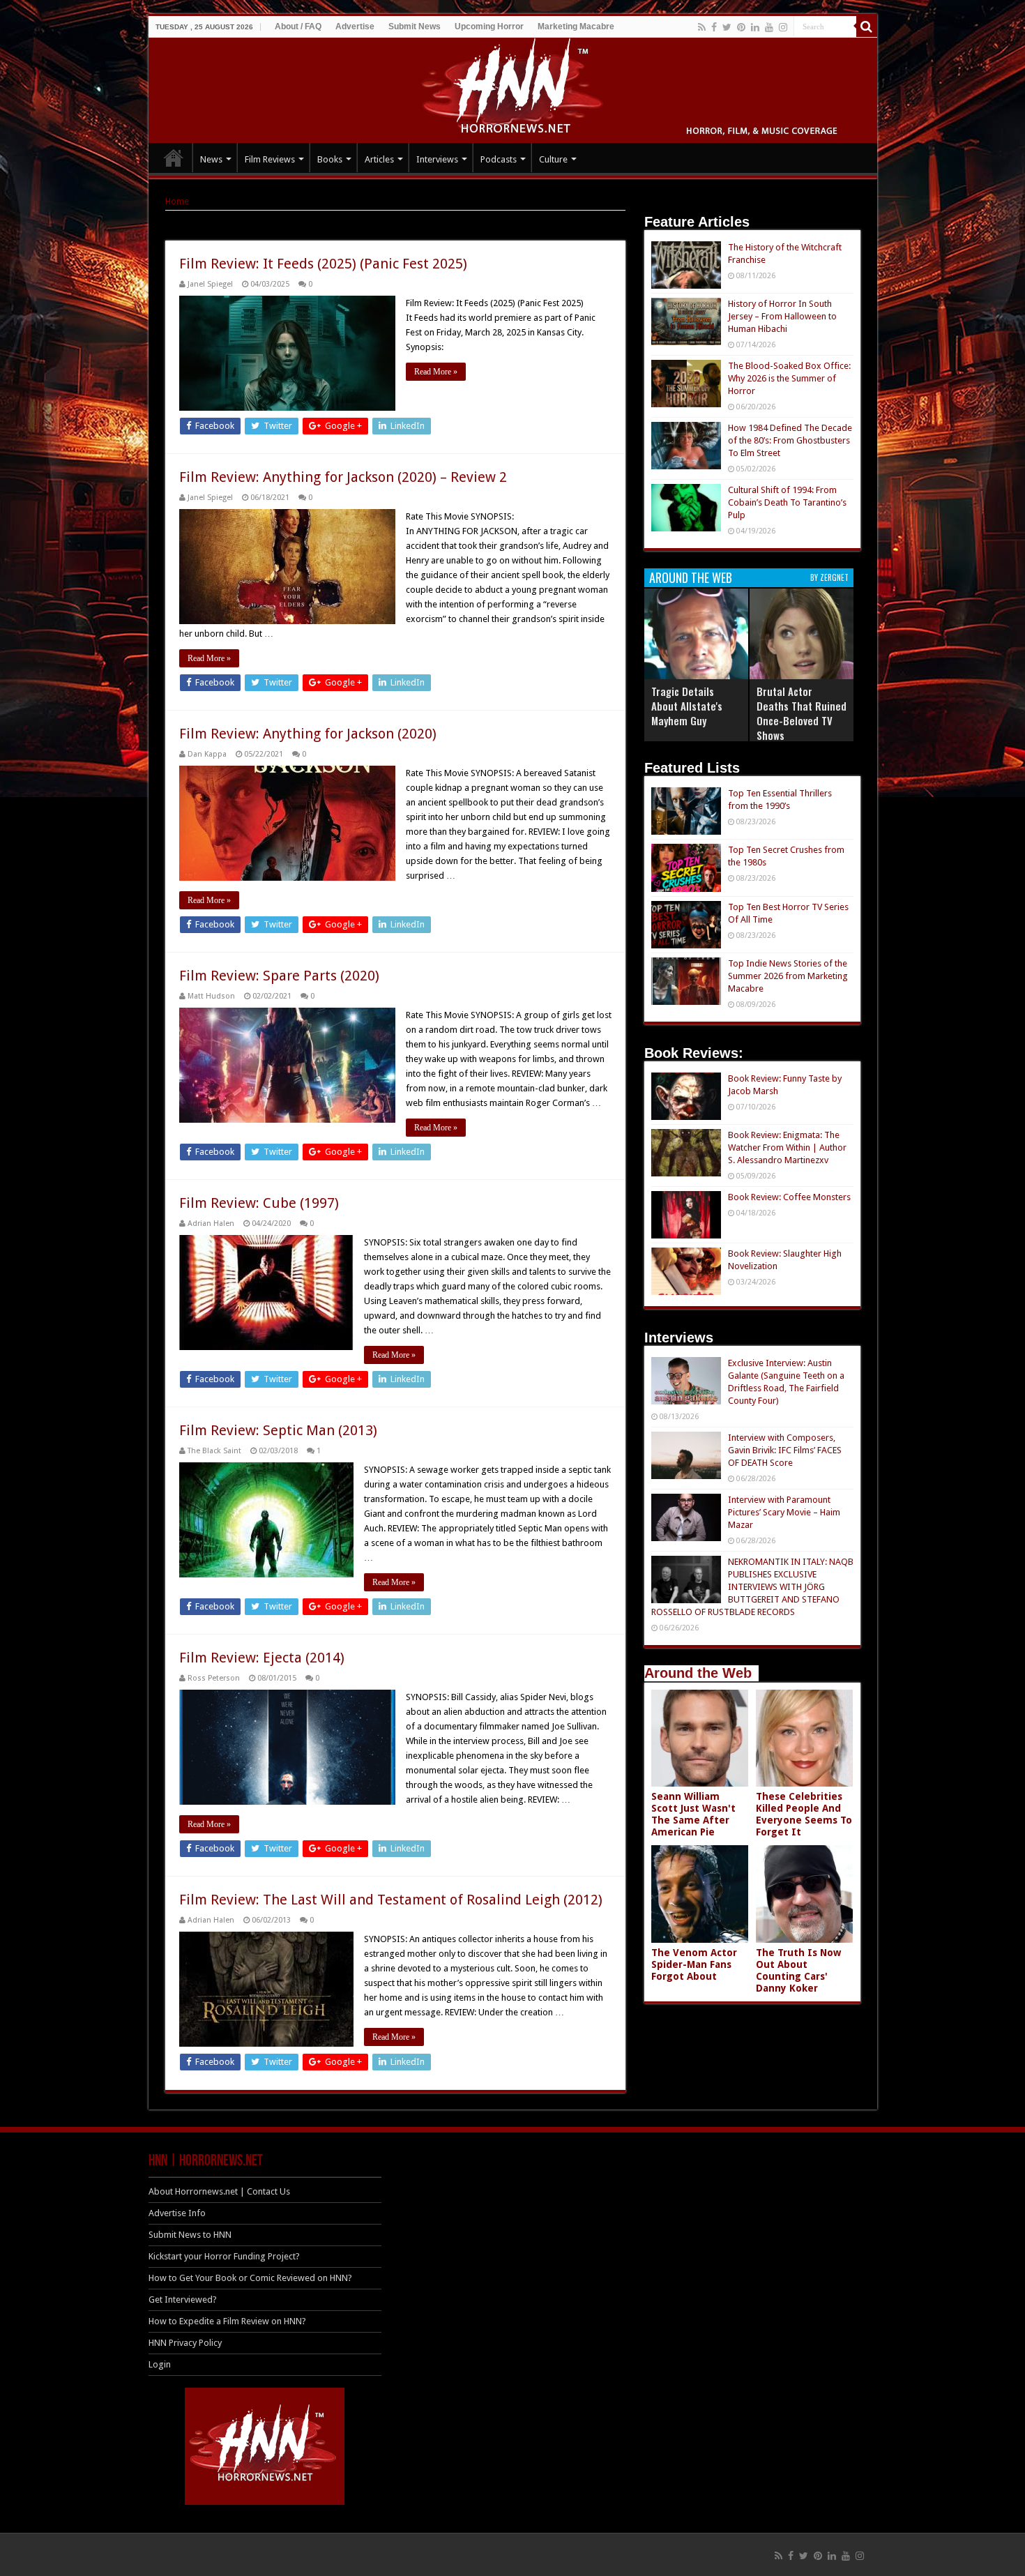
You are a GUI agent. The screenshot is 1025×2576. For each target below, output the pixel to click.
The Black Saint (214, 1451)
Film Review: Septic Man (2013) (278, 1430)
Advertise (355, 26)
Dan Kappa (207, 754)
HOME (174, 158)
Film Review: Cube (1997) (259, 1203)
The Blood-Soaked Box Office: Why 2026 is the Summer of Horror (789, 378)
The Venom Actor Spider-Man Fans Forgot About (694, 1964)
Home (177, 201)
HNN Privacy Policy (185, 2343)
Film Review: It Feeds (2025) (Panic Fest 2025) (323, 264)
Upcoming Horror (489, 26)
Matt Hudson (211, 996)
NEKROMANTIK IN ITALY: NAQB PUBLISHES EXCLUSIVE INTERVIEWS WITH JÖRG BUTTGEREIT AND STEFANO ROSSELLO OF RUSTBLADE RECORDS (752, 1587)
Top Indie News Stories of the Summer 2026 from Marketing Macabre (788, 976)
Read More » (436, 372)
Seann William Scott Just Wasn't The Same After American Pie (693, 1814)
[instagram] (783, 27)
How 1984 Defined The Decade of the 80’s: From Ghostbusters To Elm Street (790, 440)
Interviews (437, 159)
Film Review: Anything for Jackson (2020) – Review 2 (343, 477)
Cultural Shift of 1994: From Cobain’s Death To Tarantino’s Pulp (787, 502)
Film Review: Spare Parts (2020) (279, 976)
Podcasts (499, 159)
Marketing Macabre (576, 26)
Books (330, 159)
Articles (379, 159)
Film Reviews (270, 159)
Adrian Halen (211, 1223)
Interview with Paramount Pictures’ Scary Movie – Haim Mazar (784, 1512)
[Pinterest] (741, 27)
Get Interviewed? (183, 2300)
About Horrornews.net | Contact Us (219, 2191)
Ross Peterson (214, 1678)
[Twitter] (727, 27)
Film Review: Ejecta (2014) (262, 1658)
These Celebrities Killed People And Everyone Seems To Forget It (804, 1814)
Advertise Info (177, 2213)
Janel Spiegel (210, 284)
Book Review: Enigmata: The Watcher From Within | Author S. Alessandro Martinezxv (787, 1147)
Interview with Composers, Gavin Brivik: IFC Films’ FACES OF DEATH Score (785, 1450)
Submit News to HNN (190, 2235)
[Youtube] (769, 27)
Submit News (415, 26)
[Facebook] (714, 27)
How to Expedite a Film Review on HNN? (227, 2321)
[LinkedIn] (755, 27)
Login (160, 2364)
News (211, 159)
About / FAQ (298, 26)
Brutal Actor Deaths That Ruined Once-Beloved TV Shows (802, 713)
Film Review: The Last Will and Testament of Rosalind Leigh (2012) (391, 1900)
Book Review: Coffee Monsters (789, 1197)
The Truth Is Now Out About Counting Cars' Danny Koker (798, 1970)
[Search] (867, 26)
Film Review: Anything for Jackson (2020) (308, 734)
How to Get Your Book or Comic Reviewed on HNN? (250, 2278)
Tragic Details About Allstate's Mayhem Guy (687, 706)
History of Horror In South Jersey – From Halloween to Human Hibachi (782, 316)
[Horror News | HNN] (513, 88)
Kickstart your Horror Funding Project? (224, 2256)
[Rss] (702, 27)
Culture (553, 159)
